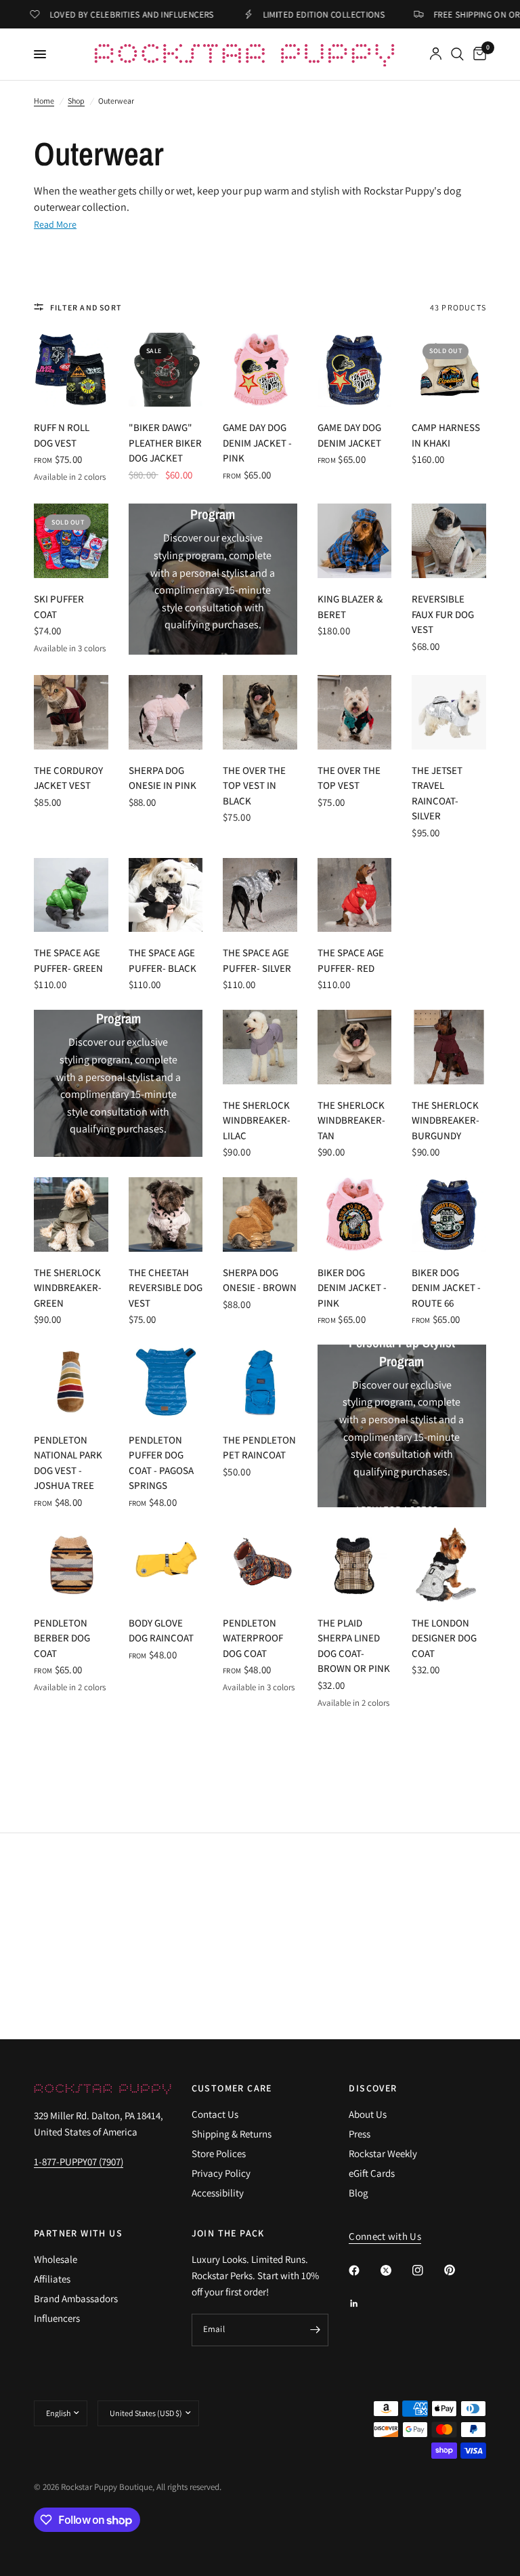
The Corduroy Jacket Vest (68, 778)
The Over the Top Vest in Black (254, 785)
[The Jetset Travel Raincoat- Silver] (449, 712)
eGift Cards (372, 2173)
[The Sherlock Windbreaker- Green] (71, 1214)
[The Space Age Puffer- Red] (355, 895)
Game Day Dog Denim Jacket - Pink (257, 443)
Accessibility (218, 2193)
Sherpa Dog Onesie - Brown (260, 1280)
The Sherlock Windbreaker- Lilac (257, 1120)
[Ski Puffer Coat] (71, 541)
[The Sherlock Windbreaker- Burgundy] (449, 1047)
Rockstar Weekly (383, 2153)
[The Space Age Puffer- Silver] (260, 895)
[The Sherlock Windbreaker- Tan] (355, 1047)
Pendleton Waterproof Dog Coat (253, 1638)
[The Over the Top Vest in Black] (260, 712)
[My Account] (436, 54)
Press (360, 2134)
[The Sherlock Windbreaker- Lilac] (260, 1047)
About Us (368, 2114)
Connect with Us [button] (385, 2236)
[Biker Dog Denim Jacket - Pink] (355, 1214)
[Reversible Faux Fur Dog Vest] (449, 541)
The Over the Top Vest (349, 778)
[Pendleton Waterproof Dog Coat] (260, 1565)
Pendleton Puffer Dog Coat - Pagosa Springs (161, 1463)
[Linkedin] (364, 2304)
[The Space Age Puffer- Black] (166, 895)
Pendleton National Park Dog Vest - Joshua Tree (68, 1463)
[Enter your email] (315, 2330)
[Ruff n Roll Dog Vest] (71, 370)
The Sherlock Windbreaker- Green (68, 1288)
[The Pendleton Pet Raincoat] (260, 1382)
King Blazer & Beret (350, 607)
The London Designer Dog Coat (444, 1638)
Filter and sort (86, 307)
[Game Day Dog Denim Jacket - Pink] (260, 370)
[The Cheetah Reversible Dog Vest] (166, 1214)
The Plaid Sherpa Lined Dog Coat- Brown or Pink (354, 1646)
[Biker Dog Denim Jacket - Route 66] (449, 1214)
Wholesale (56, 2259)
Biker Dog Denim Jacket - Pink (352, 1288)
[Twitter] (395, 2270)
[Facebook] (364, 2270)
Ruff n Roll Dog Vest (62, 435)
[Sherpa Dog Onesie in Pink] (166, 712)
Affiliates (52, 2279)
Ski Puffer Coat (59, 607)
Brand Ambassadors (76, 2298)
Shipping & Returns (232, 2134)
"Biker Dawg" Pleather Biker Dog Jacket (165, 443)
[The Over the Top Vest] (355, 712)
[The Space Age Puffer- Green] (71, 895)
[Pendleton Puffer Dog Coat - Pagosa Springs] (166, 1382)
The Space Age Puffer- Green (68, 960)
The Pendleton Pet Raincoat (259, 1448)
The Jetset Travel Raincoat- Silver (437, 793)
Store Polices (219, 2153)
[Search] (457, 54)
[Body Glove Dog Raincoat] (166, 1565)
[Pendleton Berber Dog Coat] (71, 1565)
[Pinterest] (459, 2270)
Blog (359, 2193)
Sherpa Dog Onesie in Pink (162, 778)
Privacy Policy (221, 2173)
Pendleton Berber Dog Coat (62, 1638)
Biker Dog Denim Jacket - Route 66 (446, 1288)
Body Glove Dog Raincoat (161, 1631)
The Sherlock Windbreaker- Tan (351, 1120)
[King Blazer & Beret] (355, 541)
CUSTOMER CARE (232, 2088)
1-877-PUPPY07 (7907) (79, 2162)
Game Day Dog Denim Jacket (349, 435)
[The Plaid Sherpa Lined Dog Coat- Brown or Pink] (355, 1565)
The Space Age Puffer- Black (162, 960)
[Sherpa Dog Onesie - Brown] (260, 1214)
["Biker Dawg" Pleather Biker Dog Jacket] (166, 370)
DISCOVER (373, 2088)
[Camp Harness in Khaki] (449, 370)
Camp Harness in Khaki (446, 435)
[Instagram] (427, 2270)
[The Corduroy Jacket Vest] (71, 712)
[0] (477, 54)
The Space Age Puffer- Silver (257, 960)
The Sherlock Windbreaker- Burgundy (446, 1120)
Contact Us (215, 2114)
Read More (55, 224)
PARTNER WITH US (78, 2233)
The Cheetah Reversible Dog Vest (166, 1288)
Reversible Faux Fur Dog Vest (443, 614)
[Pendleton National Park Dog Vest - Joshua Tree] (71, 1382)
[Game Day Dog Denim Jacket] (355, 370)
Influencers (57, 2318)
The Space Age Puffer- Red (351, 960)
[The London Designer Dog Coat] (449, 1565)
